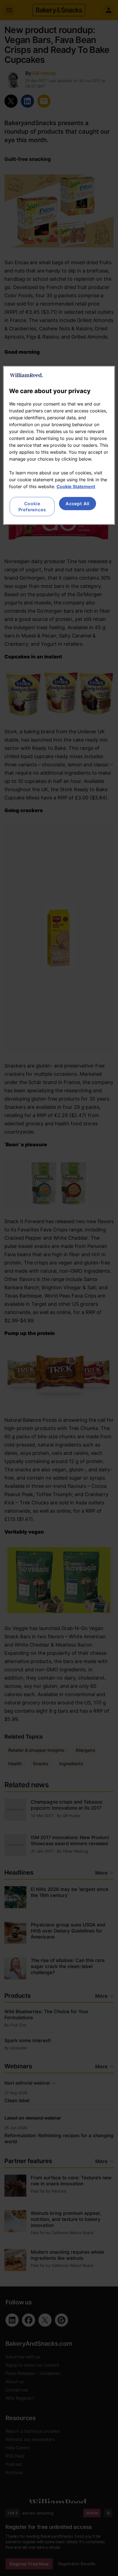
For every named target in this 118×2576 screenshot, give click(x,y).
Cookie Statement (76, 486)
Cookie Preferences (32, 507)
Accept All (78, 504)
